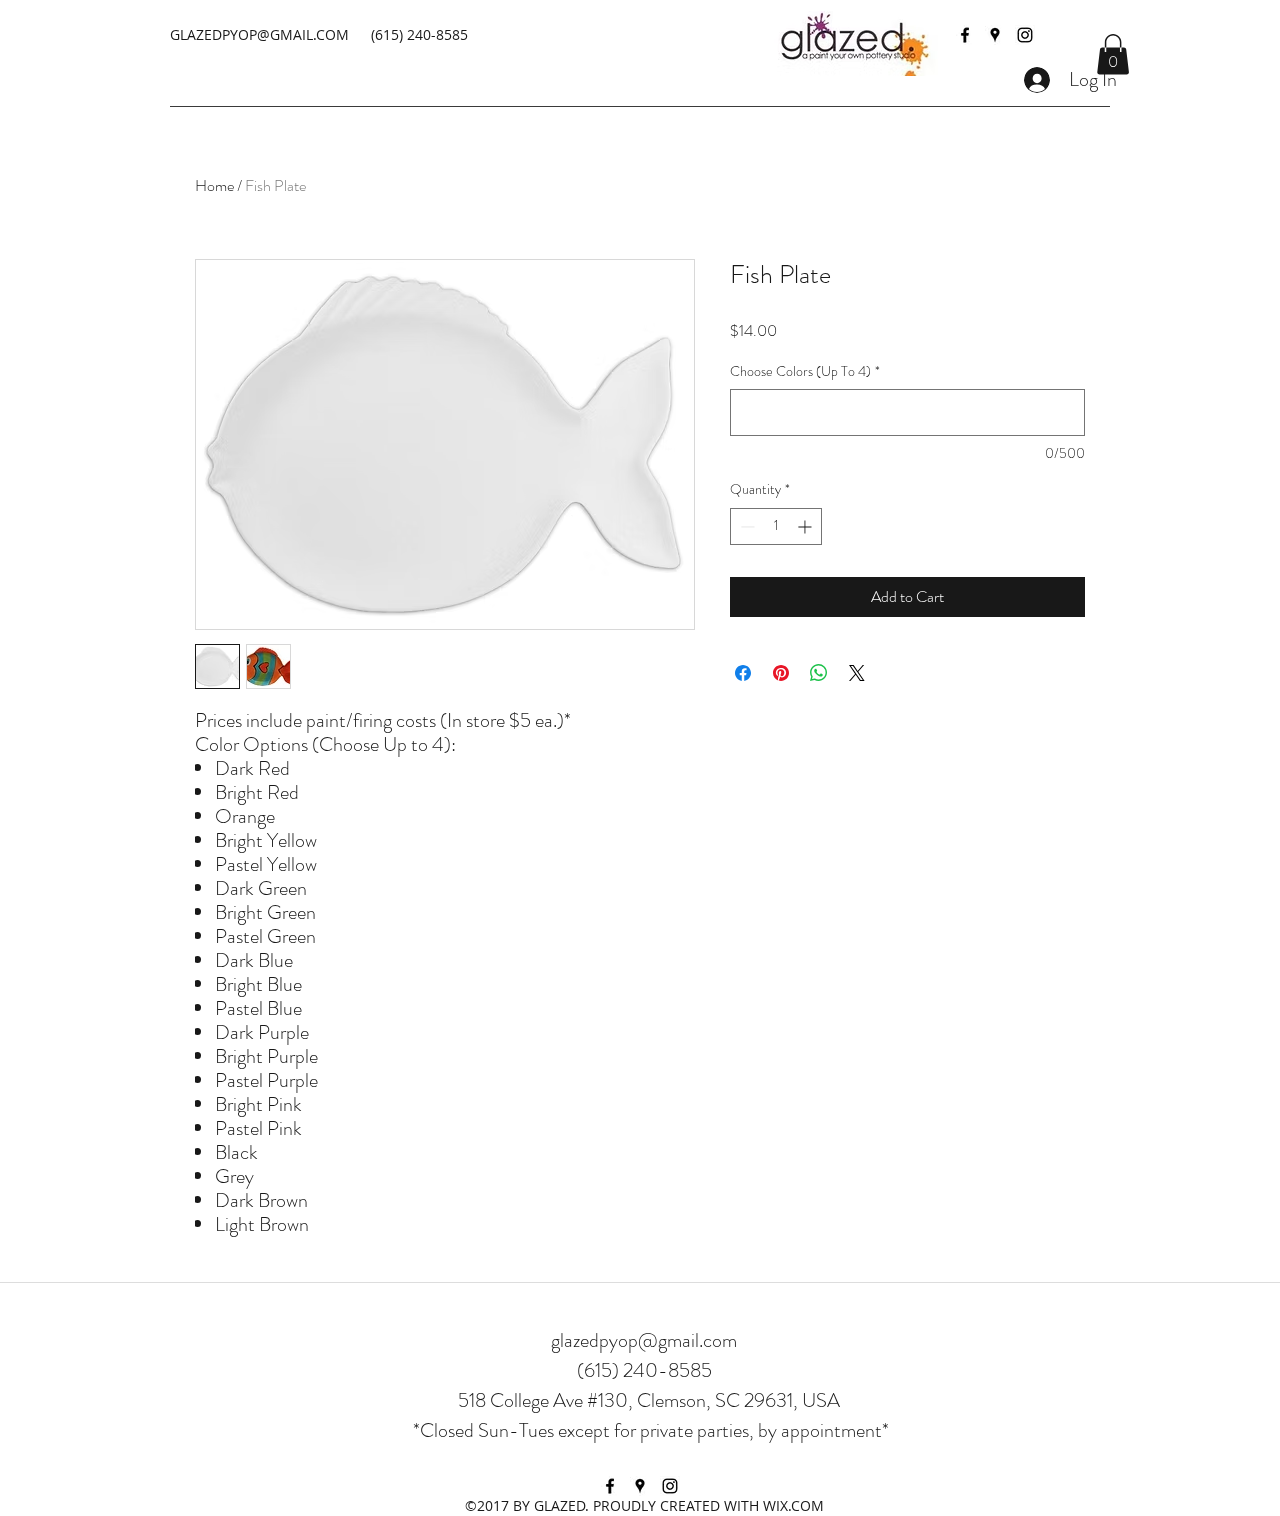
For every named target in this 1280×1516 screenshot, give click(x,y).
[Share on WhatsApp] (819, 673)
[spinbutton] (776, 526)
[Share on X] (857, 673)
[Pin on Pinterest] (781, 673)
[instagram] (1025, 35)
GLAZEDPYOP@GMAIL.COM (259, 34)
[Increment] (806, 526)
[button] (1113, 54)
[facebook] (965, 35)
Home (214, 185)
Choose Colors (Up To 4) (805, 371)
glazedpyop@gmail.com (644, 1340)
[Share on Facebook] (743, 673)
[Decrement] (745, 526)
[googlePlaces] (995, 35)
